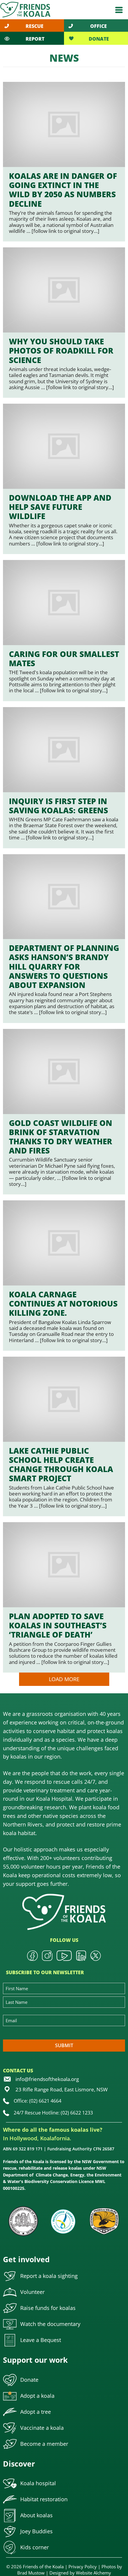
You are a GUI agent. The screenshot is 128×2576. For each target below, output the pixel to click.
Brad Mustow (31, 2573)
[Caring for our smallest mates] (64, 631)
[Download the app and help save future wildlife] (64, 479)
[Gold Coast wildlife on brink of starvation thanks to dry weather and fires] (64, 1112)
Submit (64, 2045)
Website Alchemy (93, 2573)
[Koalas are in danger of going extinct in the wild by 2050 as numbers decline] (64, 162)
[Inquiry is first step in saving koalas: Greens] (64, 778)
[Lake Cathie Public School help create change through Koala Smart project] (64, 1436)
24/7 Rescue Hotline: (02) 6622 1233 (53, 2113)
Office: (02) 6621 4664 (38, 2101)
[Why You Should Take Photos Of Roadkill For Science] (64, 323)
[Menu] (119, 10)
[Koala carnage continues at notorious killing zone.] (64, 1276)
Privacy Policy (83, 2567)
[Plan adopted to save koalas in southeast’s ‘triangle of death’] (64, 1597)
